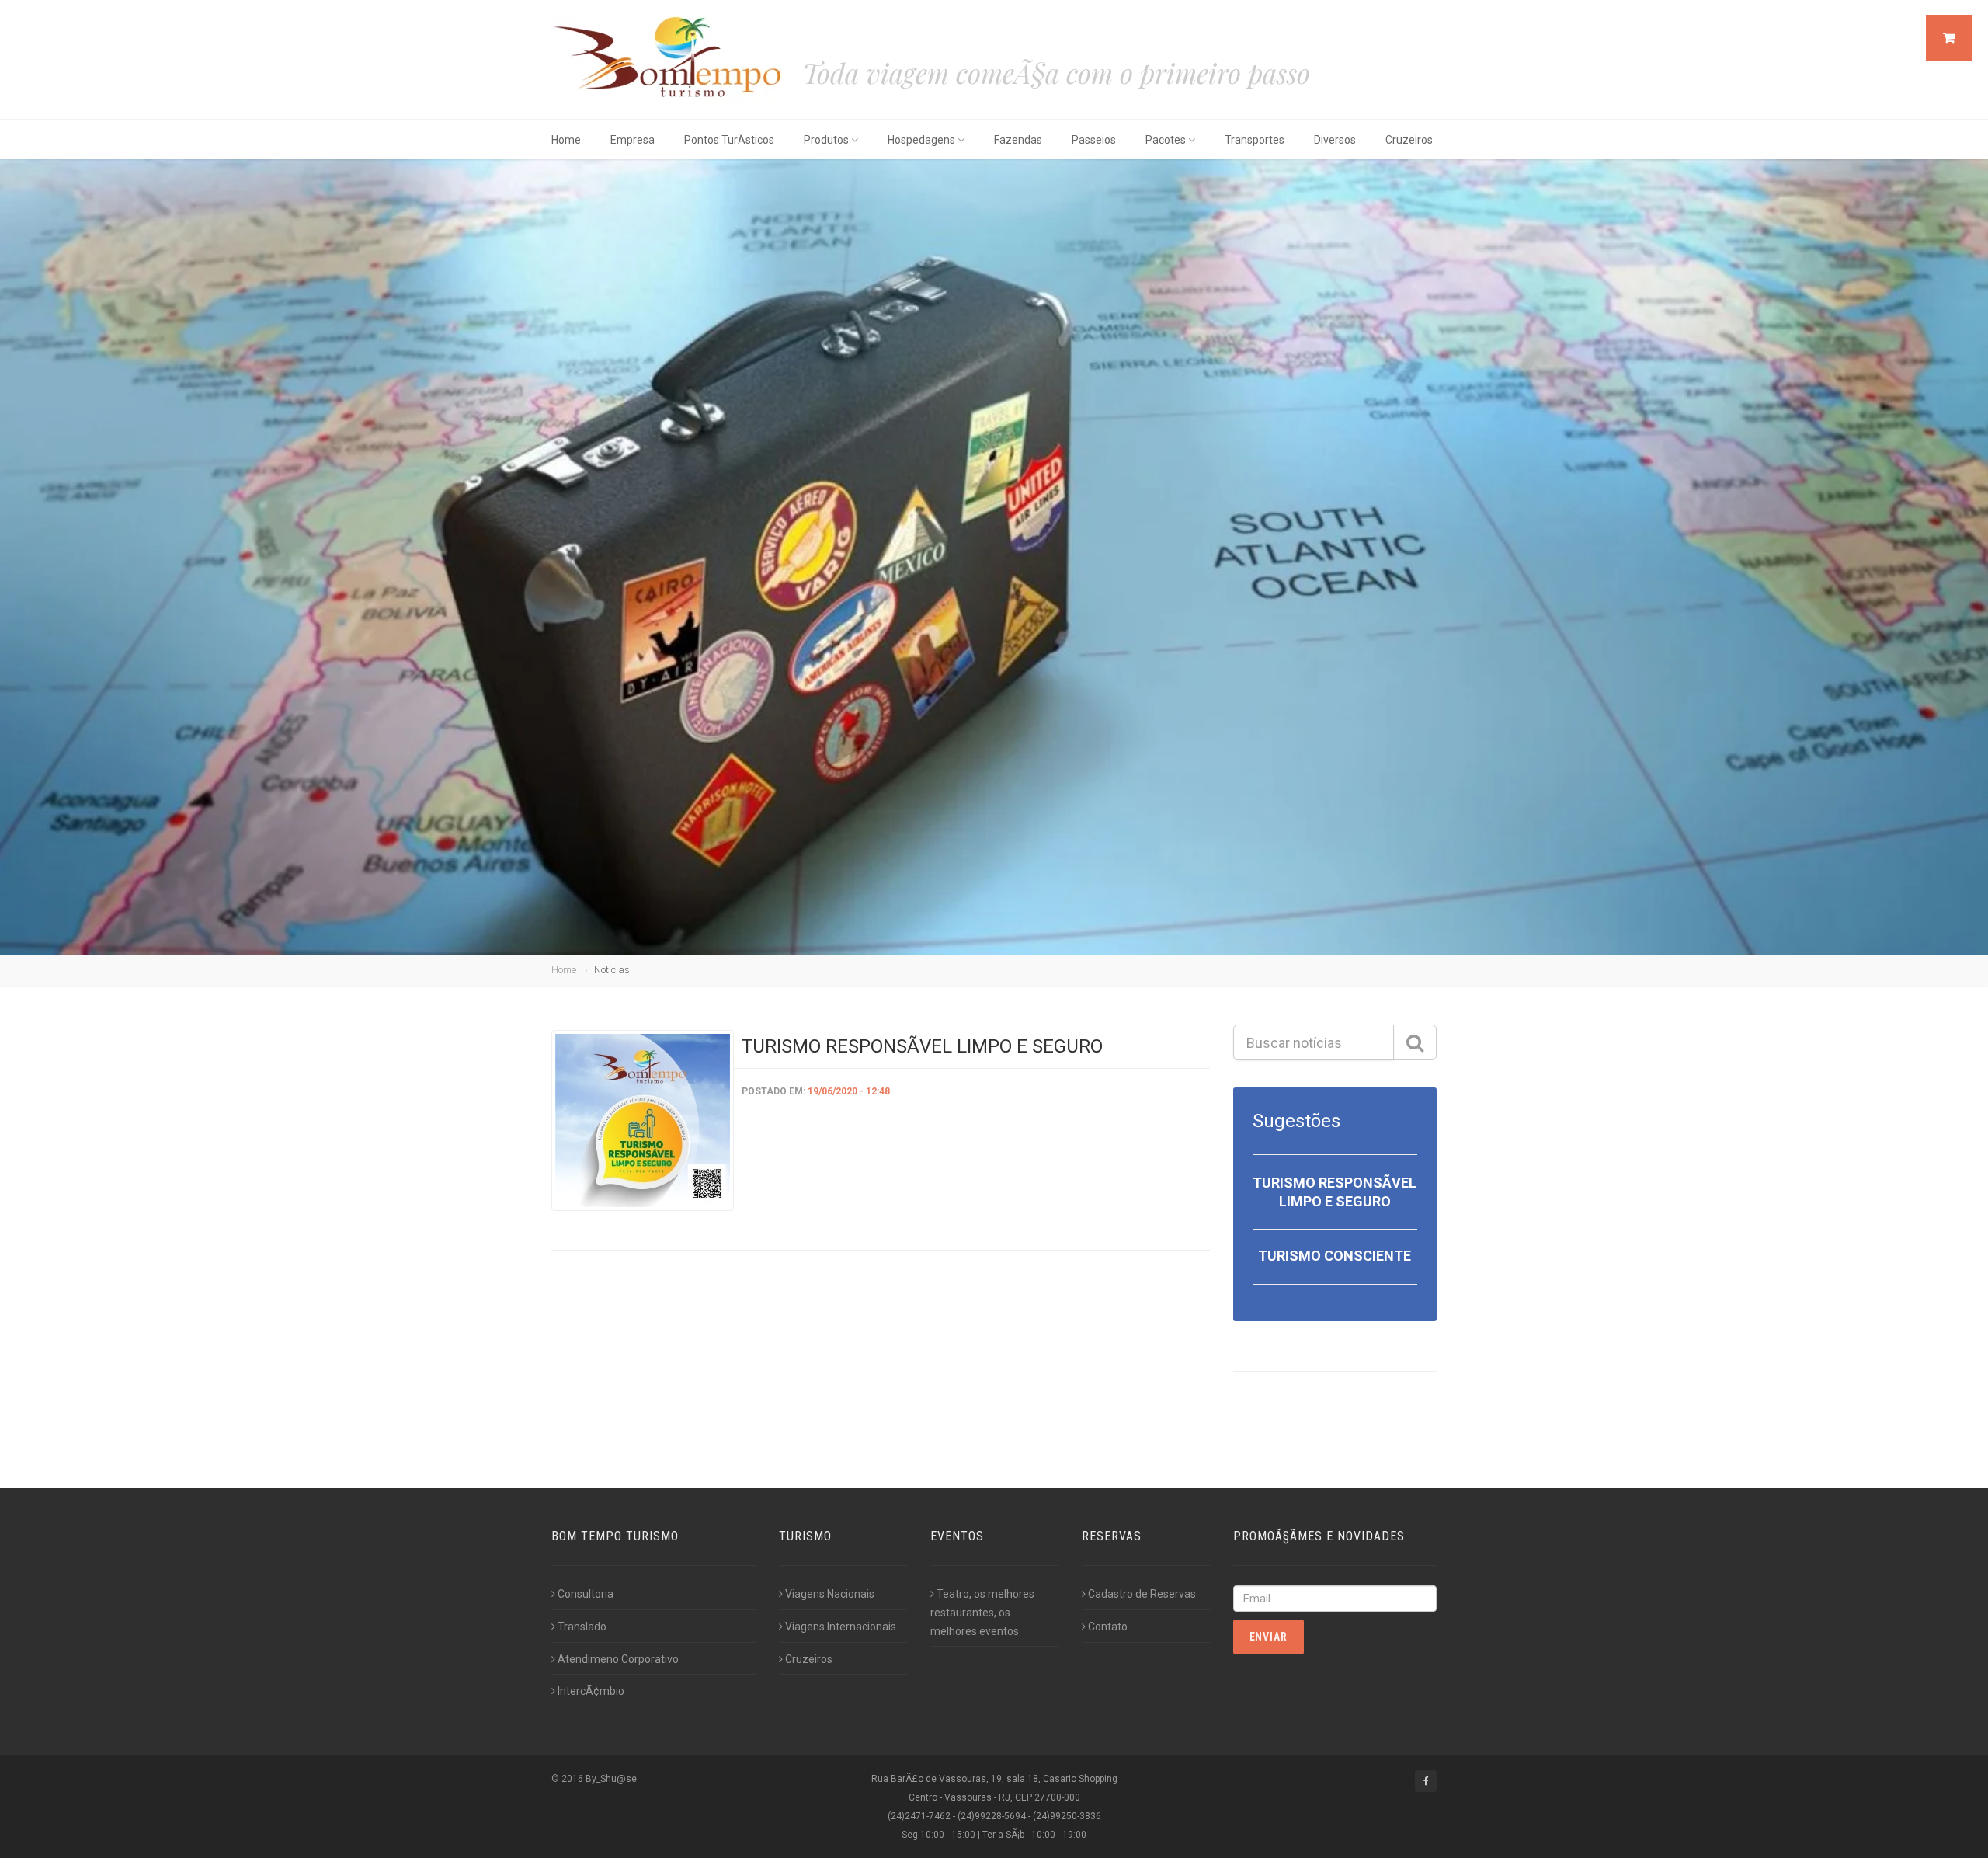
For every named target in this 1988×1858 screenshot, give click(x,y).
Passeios (1094, 140)
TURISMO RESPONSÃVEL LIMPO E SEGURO (922, 1046)
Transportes (1255, 140)
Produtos (826, 140)
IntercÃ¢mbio (591, 1691)
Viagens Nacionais (830, 1594)
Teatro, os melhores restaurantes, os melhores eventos (982, 1613)
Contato (1108, 1627)
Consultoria (586, 1594)
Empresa (633, 140)
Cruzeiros (1409, 140)
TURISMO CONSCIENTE (1335, 1256)
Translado (582, 1627)
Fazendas (1018, 140)
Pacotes (1166, 140)
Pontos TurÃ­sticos (729, 140)
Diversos (1335, 140)
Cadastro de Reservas (1142, 1594)
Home (566, 140)
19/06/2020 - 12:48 (849, 1091)
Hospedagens (921, 140)
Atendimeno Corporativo (618, 1659)
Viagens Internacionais (841, 1627)
